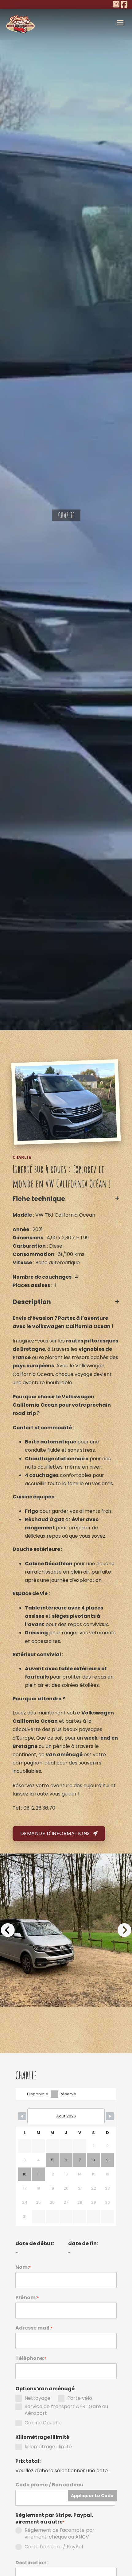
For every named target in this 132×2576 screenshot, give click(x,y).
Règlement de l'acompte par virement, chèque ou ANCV (60, 2534)
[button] (66, 1199)
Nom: (23, 2267)
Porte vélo (80, 2398)
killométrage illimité (48, 2447)
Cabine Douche (43, 2423)
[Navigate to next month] (110, 2116)
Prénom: (27, 2298)
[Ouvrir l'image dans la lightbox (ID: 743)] (66, 1930)
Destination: (32, 2563)
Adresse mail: (34, 2328)
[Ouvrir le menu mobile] (120, 23)
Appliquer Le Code (92, 2496)
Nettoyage (37, 2398)
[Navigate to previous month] (22, 2116)
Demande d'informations (55, 1833)
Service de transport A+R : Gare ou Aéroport (66, 2410)
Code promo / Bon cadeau (49, 2485)
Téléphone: (31, 2358)
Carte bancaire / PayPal (54, 2547)
